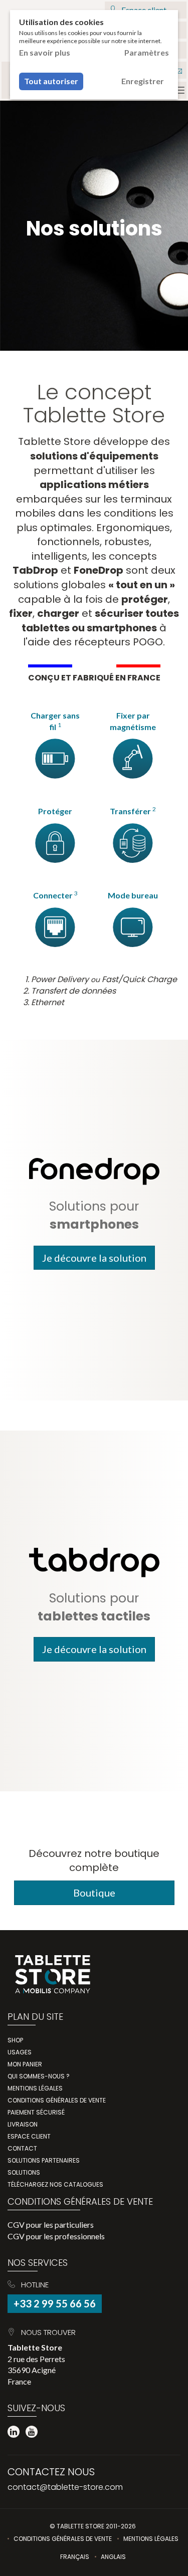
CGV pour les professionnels (56, 2236)
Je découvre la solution (94, 1258)
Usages (20, 2052)
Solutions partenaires (44, 2160)
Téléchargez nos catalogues (55, 2184)
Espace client (29, 2136)
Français (75, 2557)
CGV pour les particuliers (51, 2224)
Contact (22, 2148)
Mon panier (25, 2064)
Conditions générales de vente (57, 2100)
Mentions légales (35, 2088)
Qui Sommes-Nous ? (39, 2076)
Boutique (94, 1893)
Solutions (24, 2172)
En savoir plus (45, 52)
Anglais (113, 2557)
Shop (15, 2040)
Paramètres (147, 52)
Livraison (23, 2124)
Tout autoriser (51, 81)
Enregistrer (143, 81)
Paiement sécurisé (36, 2112)
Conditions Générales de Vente (63, 2539)
